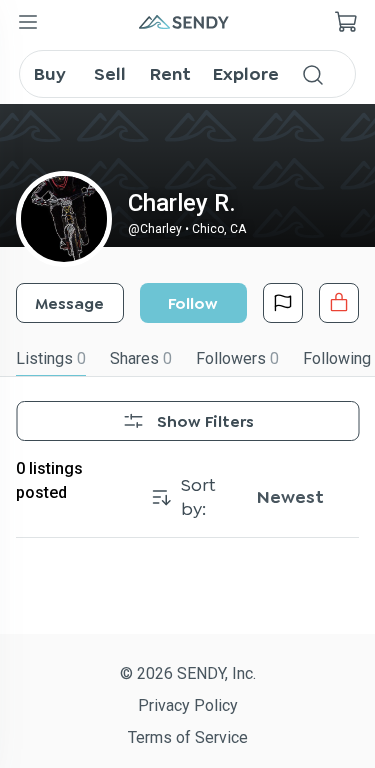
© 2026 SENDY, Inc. (188, 673)
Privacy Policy (188, 705)
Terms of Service (188, 737)
